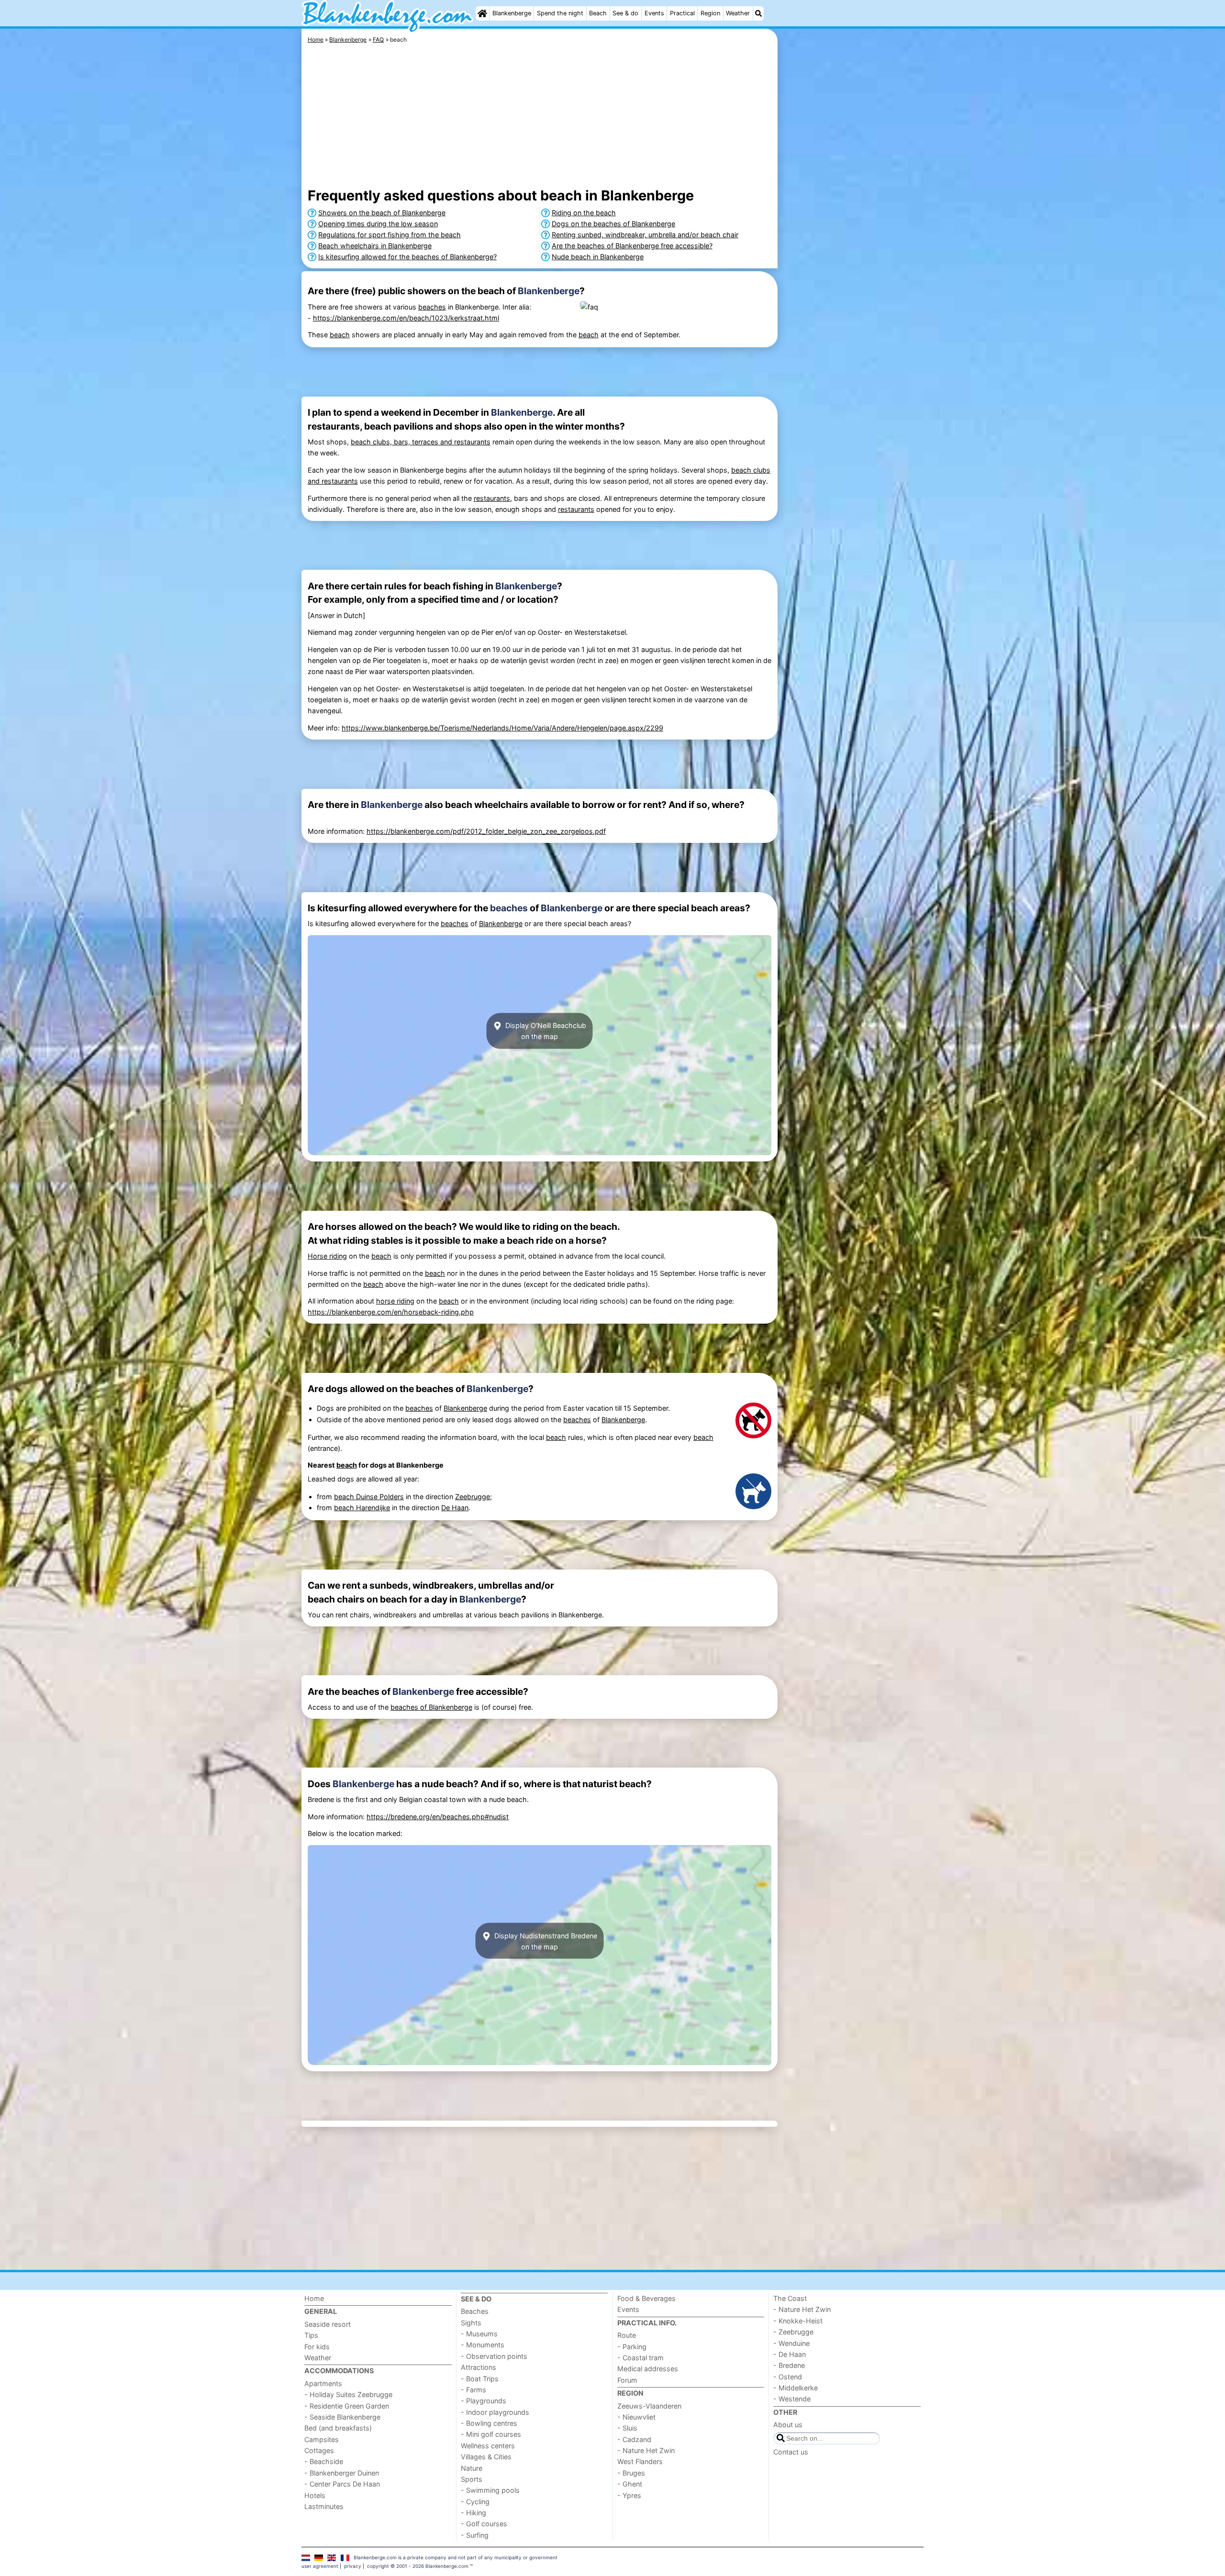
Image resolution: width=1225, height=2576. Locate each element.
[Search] (758, 13)
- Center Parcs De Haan (342, 2484)
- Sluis (627, 2428)
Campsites (322, 2439)
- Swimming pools (490, 2490)
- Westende (792, 2399)
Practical (682, 13)
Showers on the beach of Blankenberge (382, 213)
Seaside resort (328, 2324)
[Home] (482, 13)
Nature (472, 2468)
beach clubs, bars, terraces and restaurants (421, 442)
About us (788, 2425)
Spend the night (560, 13)
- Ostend (788, 2377)
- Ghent (630, 2484)
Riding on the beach (584, 213)
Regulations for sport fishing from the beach (390, 235)
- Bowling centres (489, 2423)
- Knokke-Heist (798, 2321)
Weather (738, 13)
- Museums (479, 2334)
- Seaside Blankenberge (342, 2417)
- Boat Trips (480, 2379)
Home (314, 2298)
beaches (432, 307)
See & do (625, 13)
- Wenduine (791, 2343)
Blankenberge (512, 13)
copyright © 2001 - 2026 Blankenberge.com (418, 2566)
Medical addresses (648, 2369)
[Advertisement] (852, 249)
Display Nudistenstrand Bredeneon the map (545, 1941)
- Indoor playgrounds (495, 2412)
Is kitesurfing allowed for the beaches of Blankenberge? (407, 257)
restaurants (492, 498)
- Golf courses (484, 2524)
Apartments (323, 2383)
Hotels (315, 2495)
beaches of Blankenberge (431, 1707)
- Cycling (475, 2502)
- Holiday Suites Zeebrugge (348, 2394)
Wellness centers (488, 2446)
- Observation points (494, 2356)
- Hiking (473, 2513)
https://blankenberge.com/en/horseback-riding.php (391, 1312)
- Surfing (475, 2535)
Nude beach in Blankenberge (598, 257)
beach (340, 335)
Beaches (475, 2311)
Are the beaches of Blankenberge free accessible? (632, 246)
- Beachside (324, 2461)
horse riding (395, 1301)
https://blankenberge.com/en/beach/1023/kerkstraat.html (406, 318)
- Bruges (631, 2473)
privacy (353, 2566)
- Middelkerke (796, 2388)
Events (654, 13)
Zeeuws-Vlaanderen (649, 2406)
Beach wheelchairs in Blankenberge (375, 246)
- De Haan (790, 2354)
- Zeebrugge (793, 2332)
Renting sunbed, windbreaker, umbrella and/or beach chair (645, 235)
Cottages (319, 2450)
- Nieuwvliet (636, 2417)
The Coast (790, 2298)
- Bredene (789, 2365)
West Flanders (640, 2461)
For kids (317, 2347)
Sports (472, 2479)
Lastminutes (324, 2506)
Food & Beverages (646, 2298)
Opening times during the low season (378, 224)
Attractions (479, 2367)
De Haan (455, 1508)
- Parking (632, 2347)
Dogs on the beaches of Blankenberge (613, 224)
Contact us (791, 2452)
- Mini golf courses (491, 2434)
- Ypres (629, 2495)
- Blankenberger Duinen (342, 2473)
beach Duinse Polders (369, 1497)
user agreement (320, 2566)
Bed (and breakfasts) (338, 2428)
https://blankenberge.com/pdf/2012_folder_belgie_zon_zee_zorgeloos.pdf (486, 831)
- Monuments (483, 2345)
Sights (471, 2323)
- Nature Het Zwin (646, 2450)
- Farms (473, 2390)
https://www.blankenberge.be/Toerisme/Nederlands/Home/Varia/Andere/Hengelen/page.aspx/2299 (502, 728)
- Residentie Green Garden (347, 2406)
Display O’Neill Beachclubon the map (545, 1031)
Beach (598, 13)
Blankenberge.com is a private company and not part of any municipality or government (456, 2557)
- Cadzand (634, 2439)
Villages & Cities (486, 2457)
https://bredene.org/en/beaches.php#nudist (438, 1817)
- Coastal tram (640, 2358)
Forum (627, 2380)
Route (627, 2335)
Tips (311, 2335)
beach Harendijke (362, 1508)
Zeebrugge (473, 1497)
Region (710, 13)
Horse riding (327, 1256)
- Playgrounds (484, 2401)
